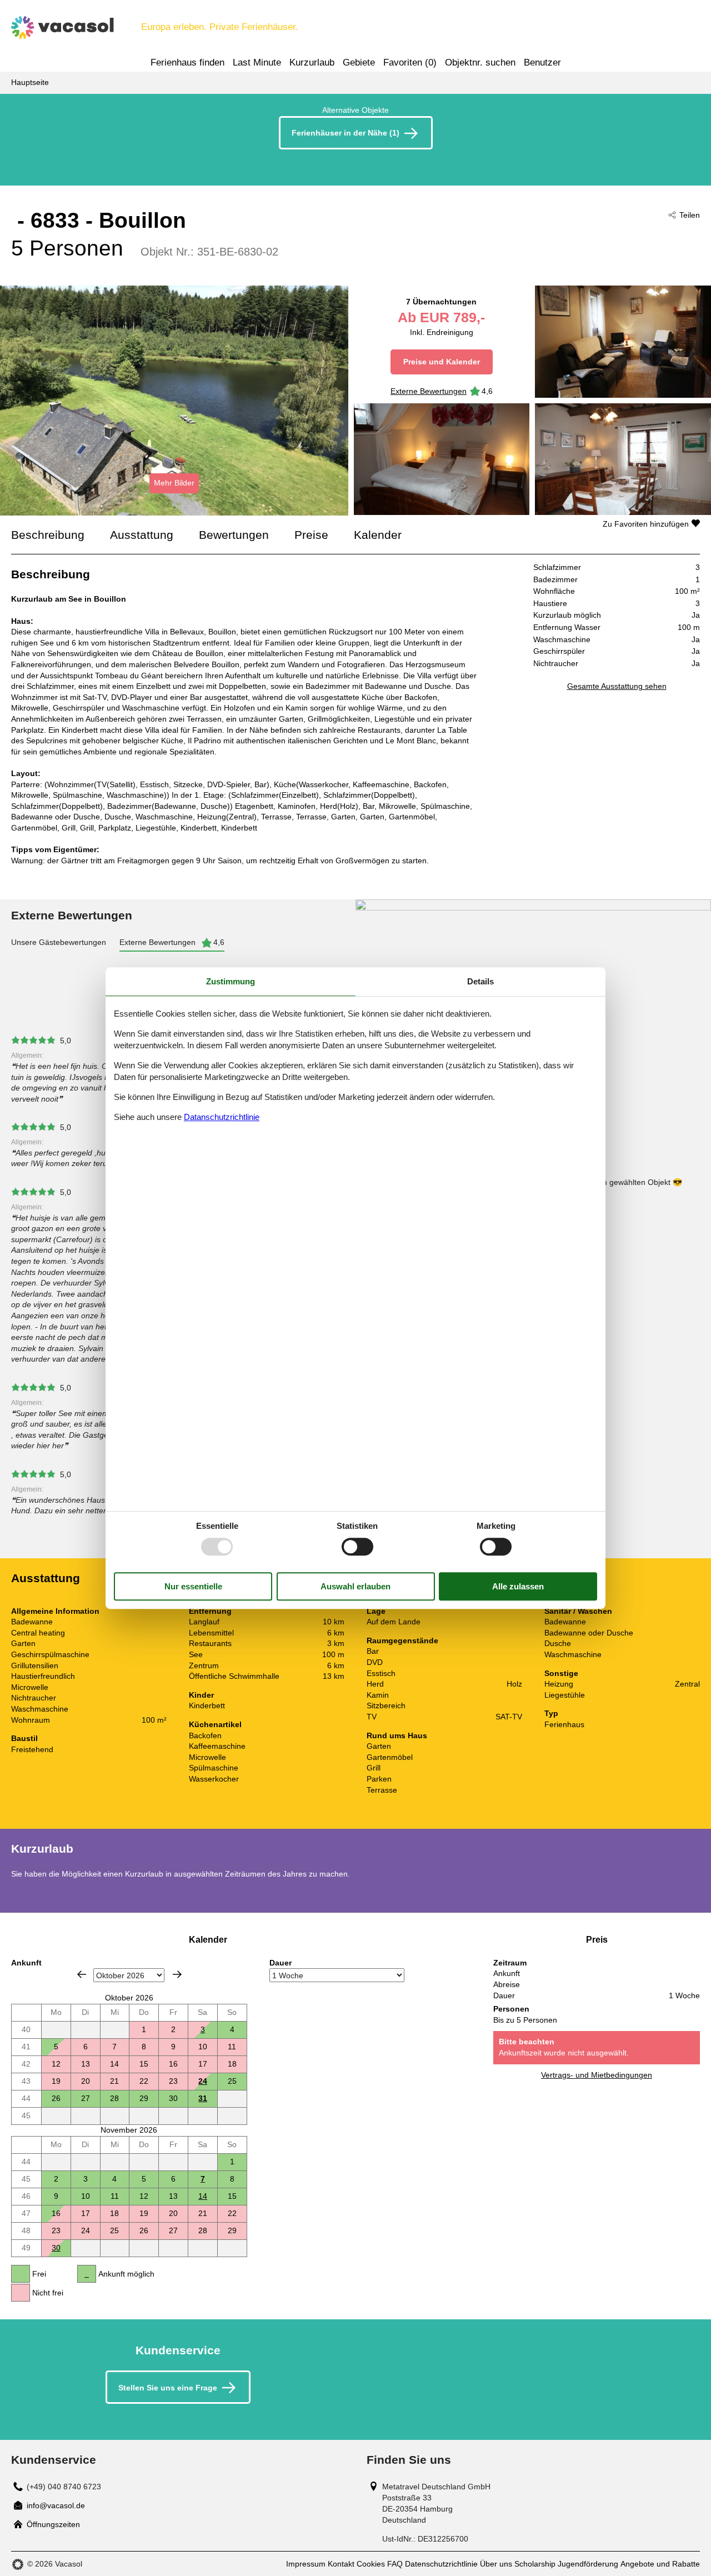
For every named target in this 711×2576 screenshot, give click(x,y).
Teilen (690, 215)
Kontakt (341, 2564)
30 (56, 2248)
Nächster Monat (177, 1974)
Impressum (306, 2564)
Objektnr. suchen (480, 62)
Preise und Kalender (442, 362)
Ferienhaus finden (187, 62)
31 (203, 2098)
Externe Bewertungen (429, 391)
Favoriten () (410, 62)
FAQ (395, 2564)
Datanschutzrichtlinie (222, 1117)
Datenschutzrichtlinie (441, 2564)
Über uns (496, 2564)
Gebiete (359, 62)
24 (203, 2081)
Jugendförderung (588, 2564)
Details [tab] (480, 981)
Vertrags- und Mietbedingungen (597, 2075)
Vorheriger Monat (82, 1974)
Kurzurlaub (312, 62)
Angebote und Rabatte (660, 2564)
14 (203, 2196)
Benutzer (542, 62)
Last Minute (257, 62)
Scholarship (535, 2564)
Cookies (371, 2564)
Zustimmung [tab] (231, 981)
